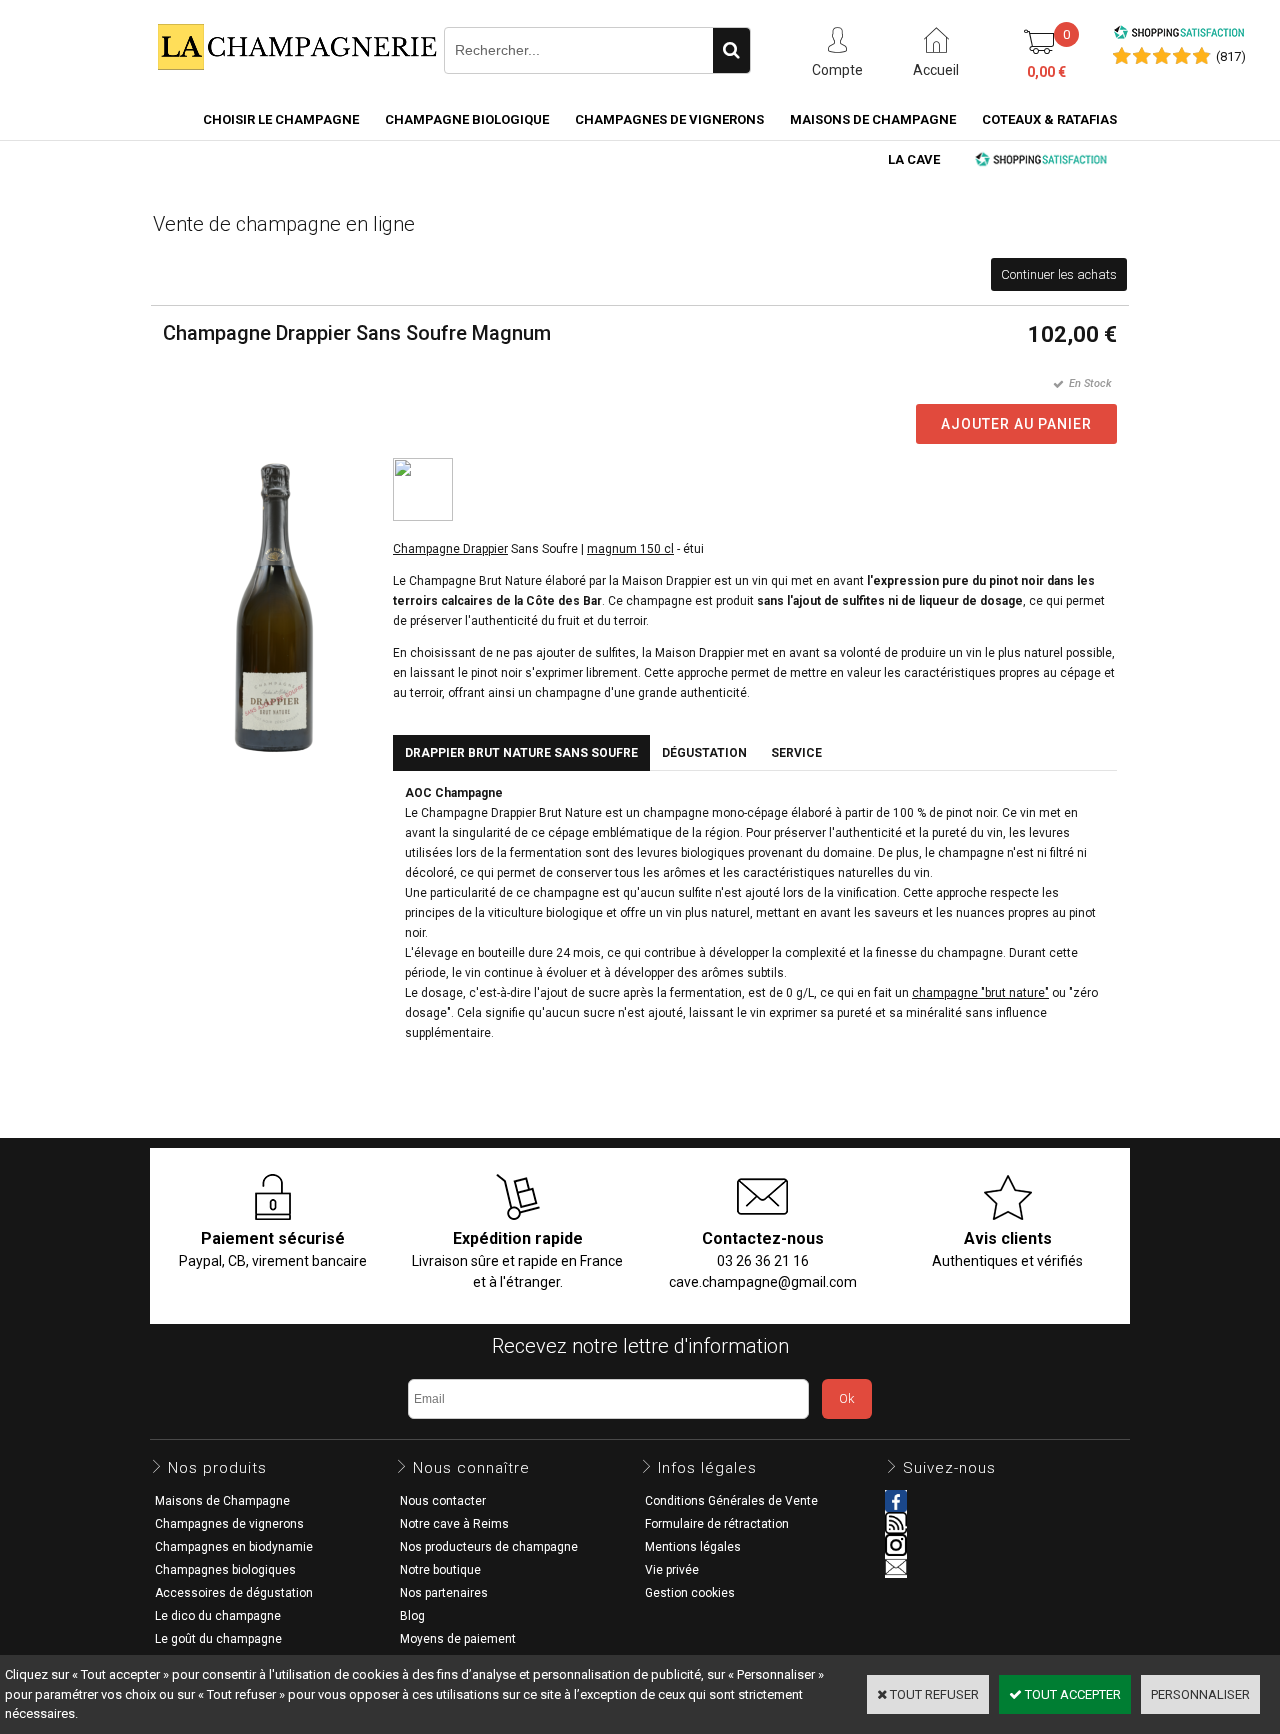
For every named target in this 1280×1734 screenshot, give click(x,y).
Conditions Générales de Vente (731, 1501)
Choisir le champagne (281, 119)
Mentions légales (693, 1547)
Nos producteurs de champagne (489, 1547)
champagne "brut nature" (980, 993)
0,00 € (1046, 72)
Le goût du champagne (218, 1639)
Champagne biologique (467, 119)
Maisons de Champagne (873, 119)
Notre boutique (440, 1570)
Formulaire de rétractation (717, 1524)
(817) (1231, 56)
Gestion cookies (690, 1593)
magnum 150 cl (630, 549)
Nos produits (217, 1468)
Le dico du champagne (218, 1616)
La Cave (914, 159)
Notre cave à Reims (454, 1524)
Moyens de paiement (458, 1639)
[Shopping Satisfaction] (1179, 35)
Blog (412, 1616)
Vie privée (672, 1570)
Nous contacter (443, 1501)
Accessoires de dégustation (234, 1593)
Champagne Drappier (450, 549)
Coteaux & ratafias (1049, 119)
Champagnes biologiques (225, 1570)
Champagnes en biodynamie (234, 1547)
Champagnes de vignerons (669, 119)
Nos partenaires (444, 1593)
